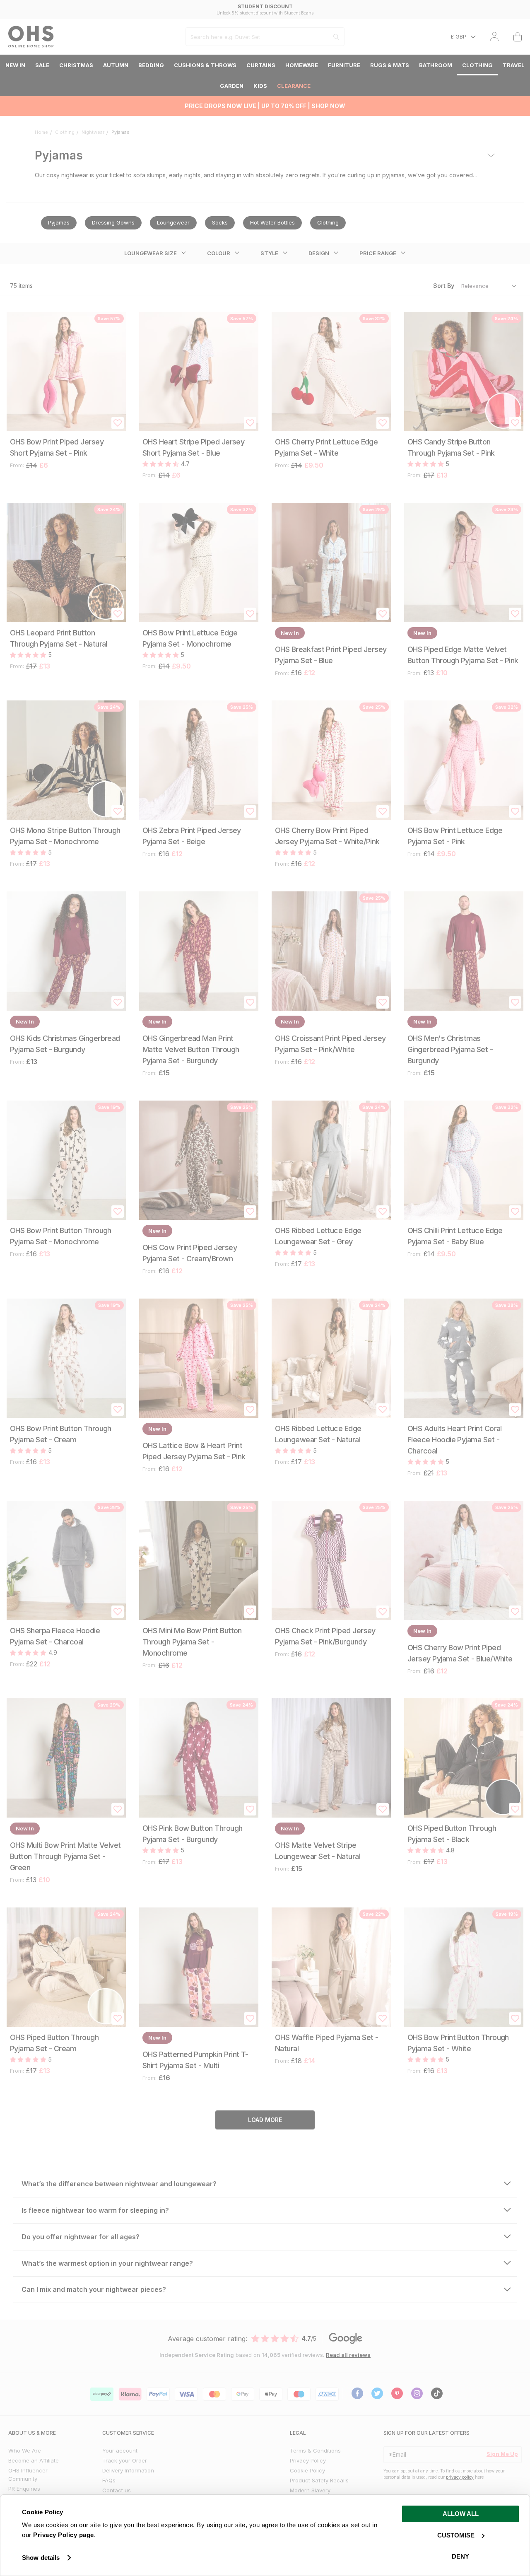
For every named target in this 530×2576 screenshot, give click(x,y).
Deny (460, 2556)
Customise (456, 2535)
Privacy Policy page (64, 2535)
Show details (41, 2558)
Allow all (461, 2514)
